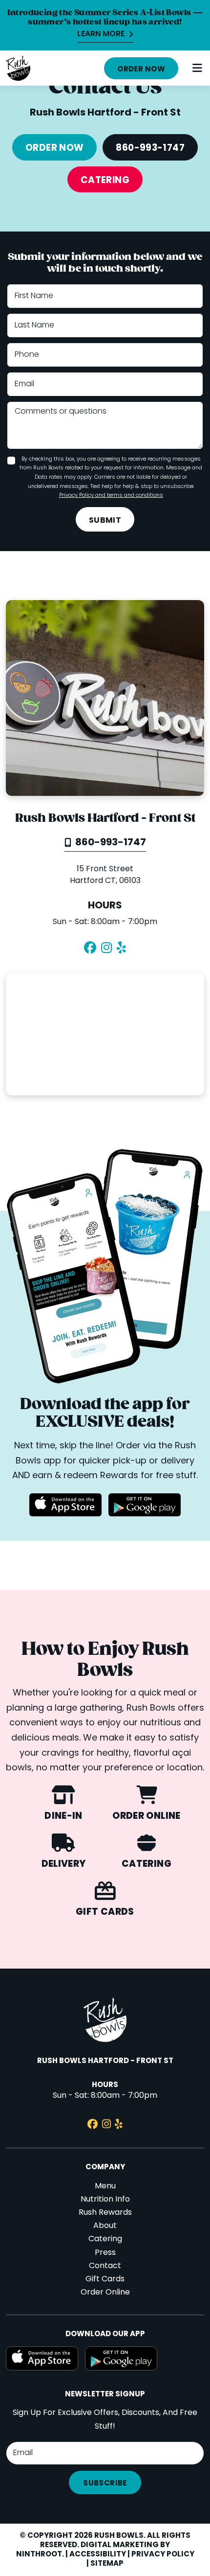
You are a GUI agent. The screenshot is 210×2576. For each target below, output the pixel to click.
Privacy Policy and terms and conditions (111, 495)
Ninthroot (39, 2554)
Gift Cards (105, 2279)
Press (105, 2253)
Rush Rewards (105, 2213)
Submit (105, 521)
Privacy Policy (163, 2554)
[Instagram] (106, 949)
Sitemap (107, 2564)
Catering (105, 181)
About (105, 2226)
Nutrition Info (105, 2200)
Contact (105, 2266)
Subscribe (105, 2483)
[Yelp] (121, 949)
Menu (105, 2186)
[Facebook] (90, 949)
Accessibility (98, 2554)
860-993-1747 (150, 148)
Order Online (105, 2293)
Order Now (141, 70)
